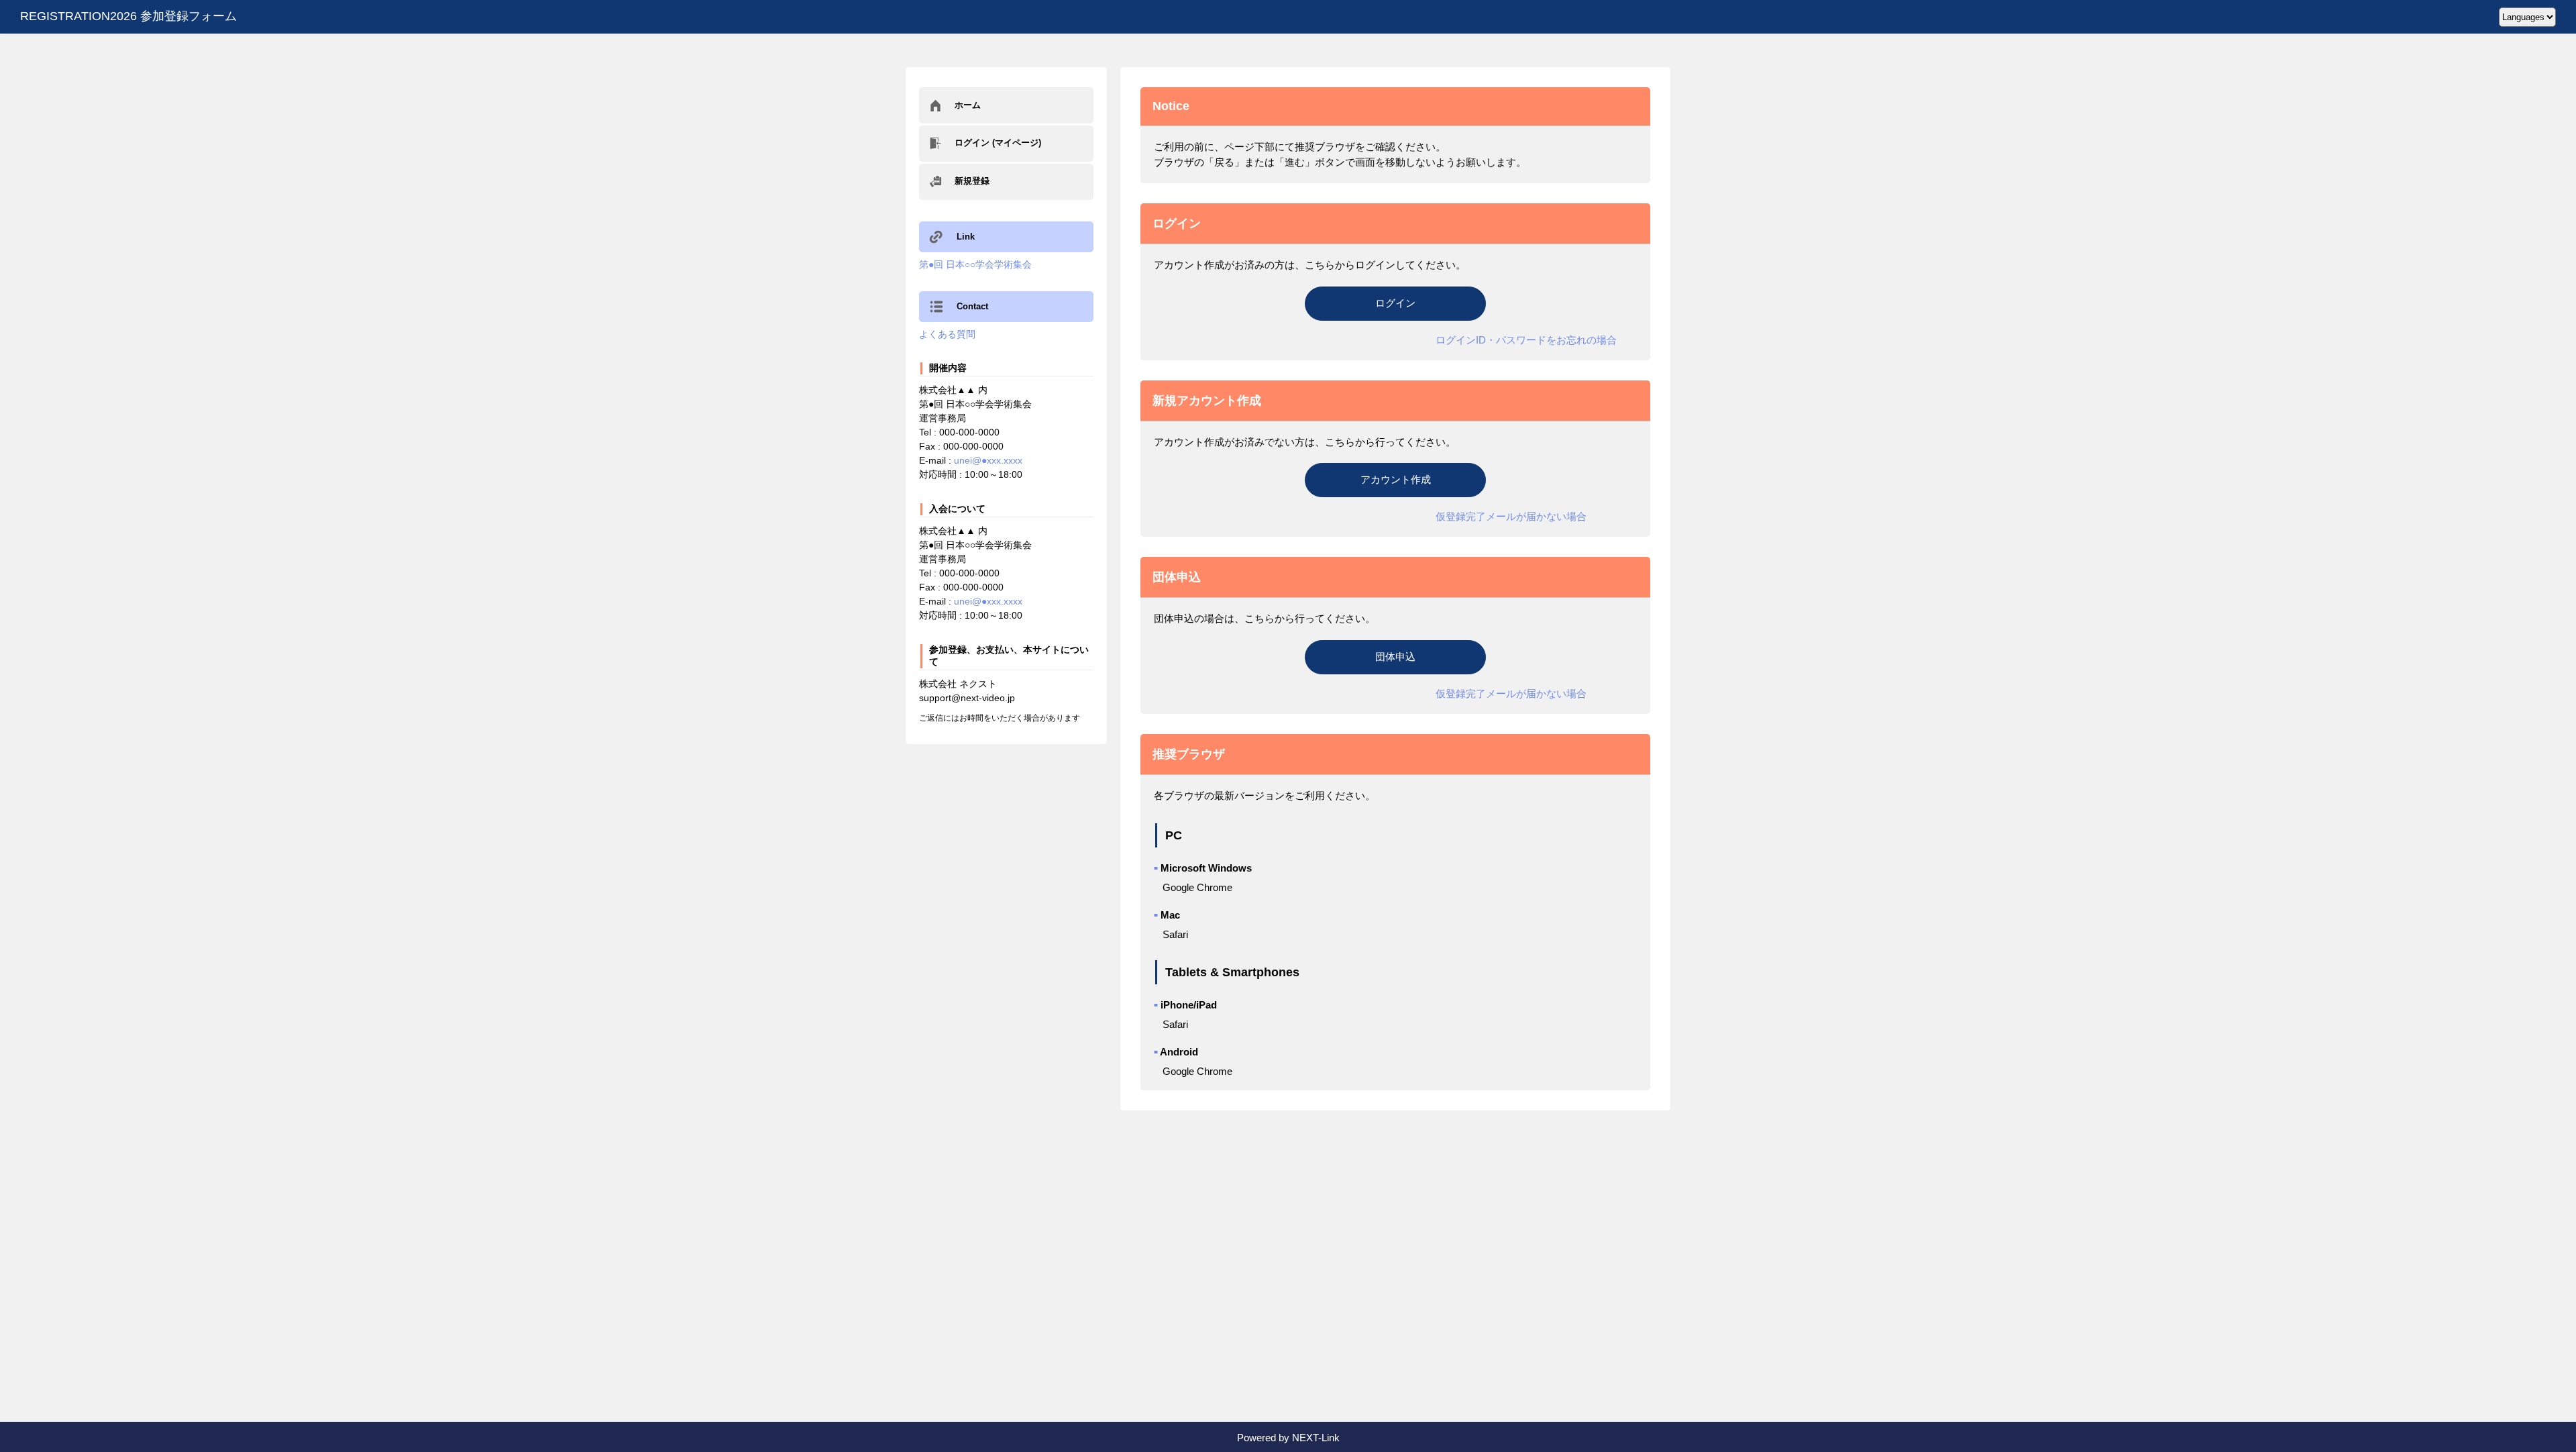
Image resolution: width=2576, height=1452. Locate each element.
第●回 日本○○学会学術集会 (975, 264)
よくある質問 (947, 334)
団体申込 (1395, 657)
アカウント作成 (1396, 479)
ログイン (1395, 303)
